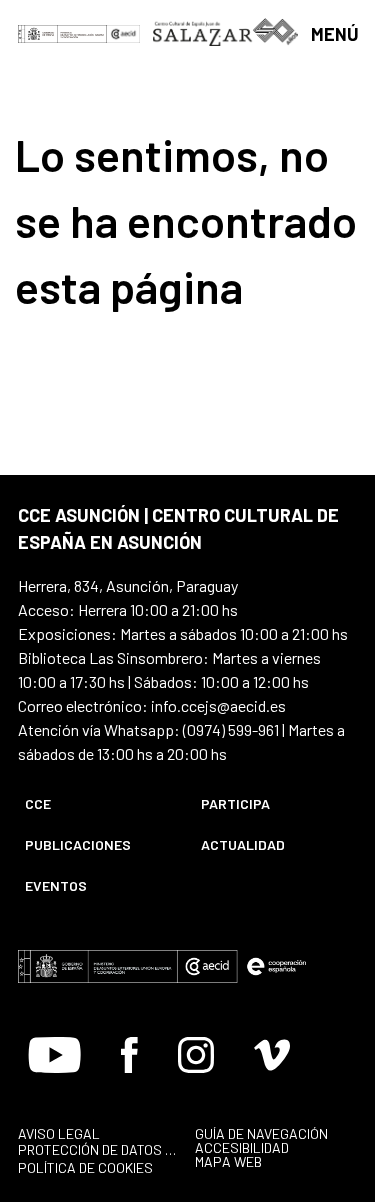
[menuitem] (96, 803)
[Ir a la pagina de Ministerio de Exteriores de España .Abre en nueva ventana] (62, 32)
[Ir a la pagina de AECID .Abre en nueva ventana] (124, 32)
